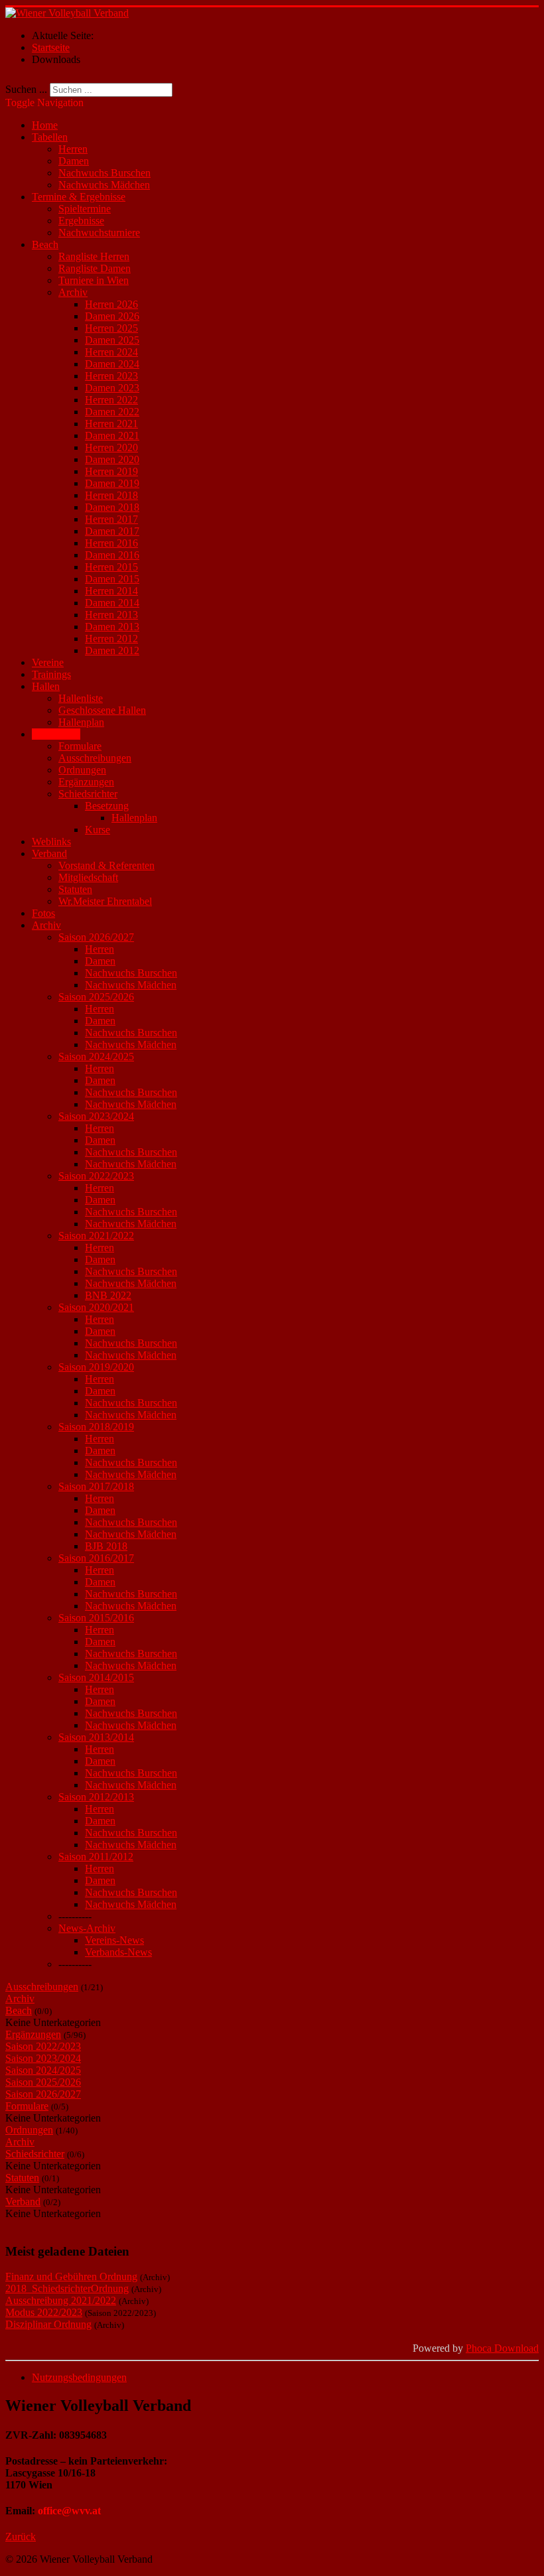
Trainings (51, 674)
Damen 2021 (112, 436)
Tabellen (50, 137)
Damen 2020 (112, 459)
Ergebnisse (81, 221)
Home (45, 125)
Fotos (43, 913)
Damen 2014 (112, 603)
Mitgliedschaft (88, 877)
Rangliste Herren (94, 256)
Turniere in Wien (94, 280)
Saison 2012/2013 (96, 1797)
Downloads (56, 734)
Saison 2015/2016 (96, 1618)
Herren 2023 (111, 376)
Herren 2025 (111, 328)
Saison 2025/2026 (96, 997)
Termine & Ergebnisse (79, 197)
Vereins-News (114, 1940)
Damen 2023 (112, 388)
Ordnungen (82, 770)
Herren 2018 (111, 495)
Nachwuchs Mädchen (104, 185)
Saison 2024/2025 (96, 1056)
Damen (74, 161)
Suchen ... (26, 89)
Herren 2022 (111, 400)
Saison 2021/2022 (96, 1236)
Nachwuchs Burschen (104, 173)
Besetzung (107, 806)
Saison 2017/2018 (96, 1486)
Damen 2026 (112, 316)
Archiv (73, 292)
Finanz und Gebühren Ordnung (71, 2276)
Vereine (48, 662)
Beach (45, 244)
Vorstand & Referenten (106, 865)
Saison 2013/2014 (96, 1737)
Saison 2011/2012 (96, 1857)
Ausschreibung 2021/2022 (61, 2300)
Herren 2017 (111, 519)
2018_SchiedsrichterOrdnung (67, 2288)
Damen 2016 (112, 555)
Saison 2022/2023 (96, 1176)
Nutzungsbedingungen (79, 2377)
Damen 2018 (112, 507)
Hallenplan (81, 722)
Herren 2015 (111, 567)
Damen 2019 (112, 483)
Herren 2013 (111, 615)
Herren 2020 (111, 447)
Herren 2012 (111, 639)
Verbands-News (118, 1952)
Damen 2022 (112, 412)
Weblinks (51, 842)
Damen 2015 (112, 579)
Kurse (98, 830)
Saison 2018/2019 (96, 1427)
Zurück (21, 2537)
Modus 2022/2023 (44, 2312)
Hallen (46, 686)
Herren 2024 (111, 352)
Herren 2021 (111, 424)
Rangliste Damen (95, 268)
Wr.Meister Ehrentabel (105, 901)
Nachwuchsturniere (99, 233)
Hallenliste (81, 698)
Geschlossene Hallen (102, 710)
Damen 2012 (112, 650)
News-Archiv (87, 1928)
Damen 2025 (112, 340)
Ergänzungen (86, 782)
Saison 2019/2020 (96, 1367)
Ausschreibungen (95, 758)
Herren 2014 (111, 591)
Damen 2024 (112, 364)
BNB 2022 (108, 1295)
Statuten (75, 889)
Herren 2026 (111, 304)
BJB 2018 (106, 1546)
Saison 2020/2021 (96, 1307)
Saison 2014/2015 (96, 1677)
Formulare (80, 746)
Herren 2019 (111, 471)
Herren (73, 149)
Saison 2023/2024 (96, 1116)
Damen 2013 (112, 627)
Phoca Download (502, 2348)
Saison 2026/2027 (96, 937)
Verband (49, 853)
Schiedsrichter (88, 794)
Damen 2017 (112, 531)
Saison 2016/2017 (96, 1558)
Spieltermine (85, 209)
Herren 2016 (111, 543)
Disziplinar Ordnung (48, 2324)
